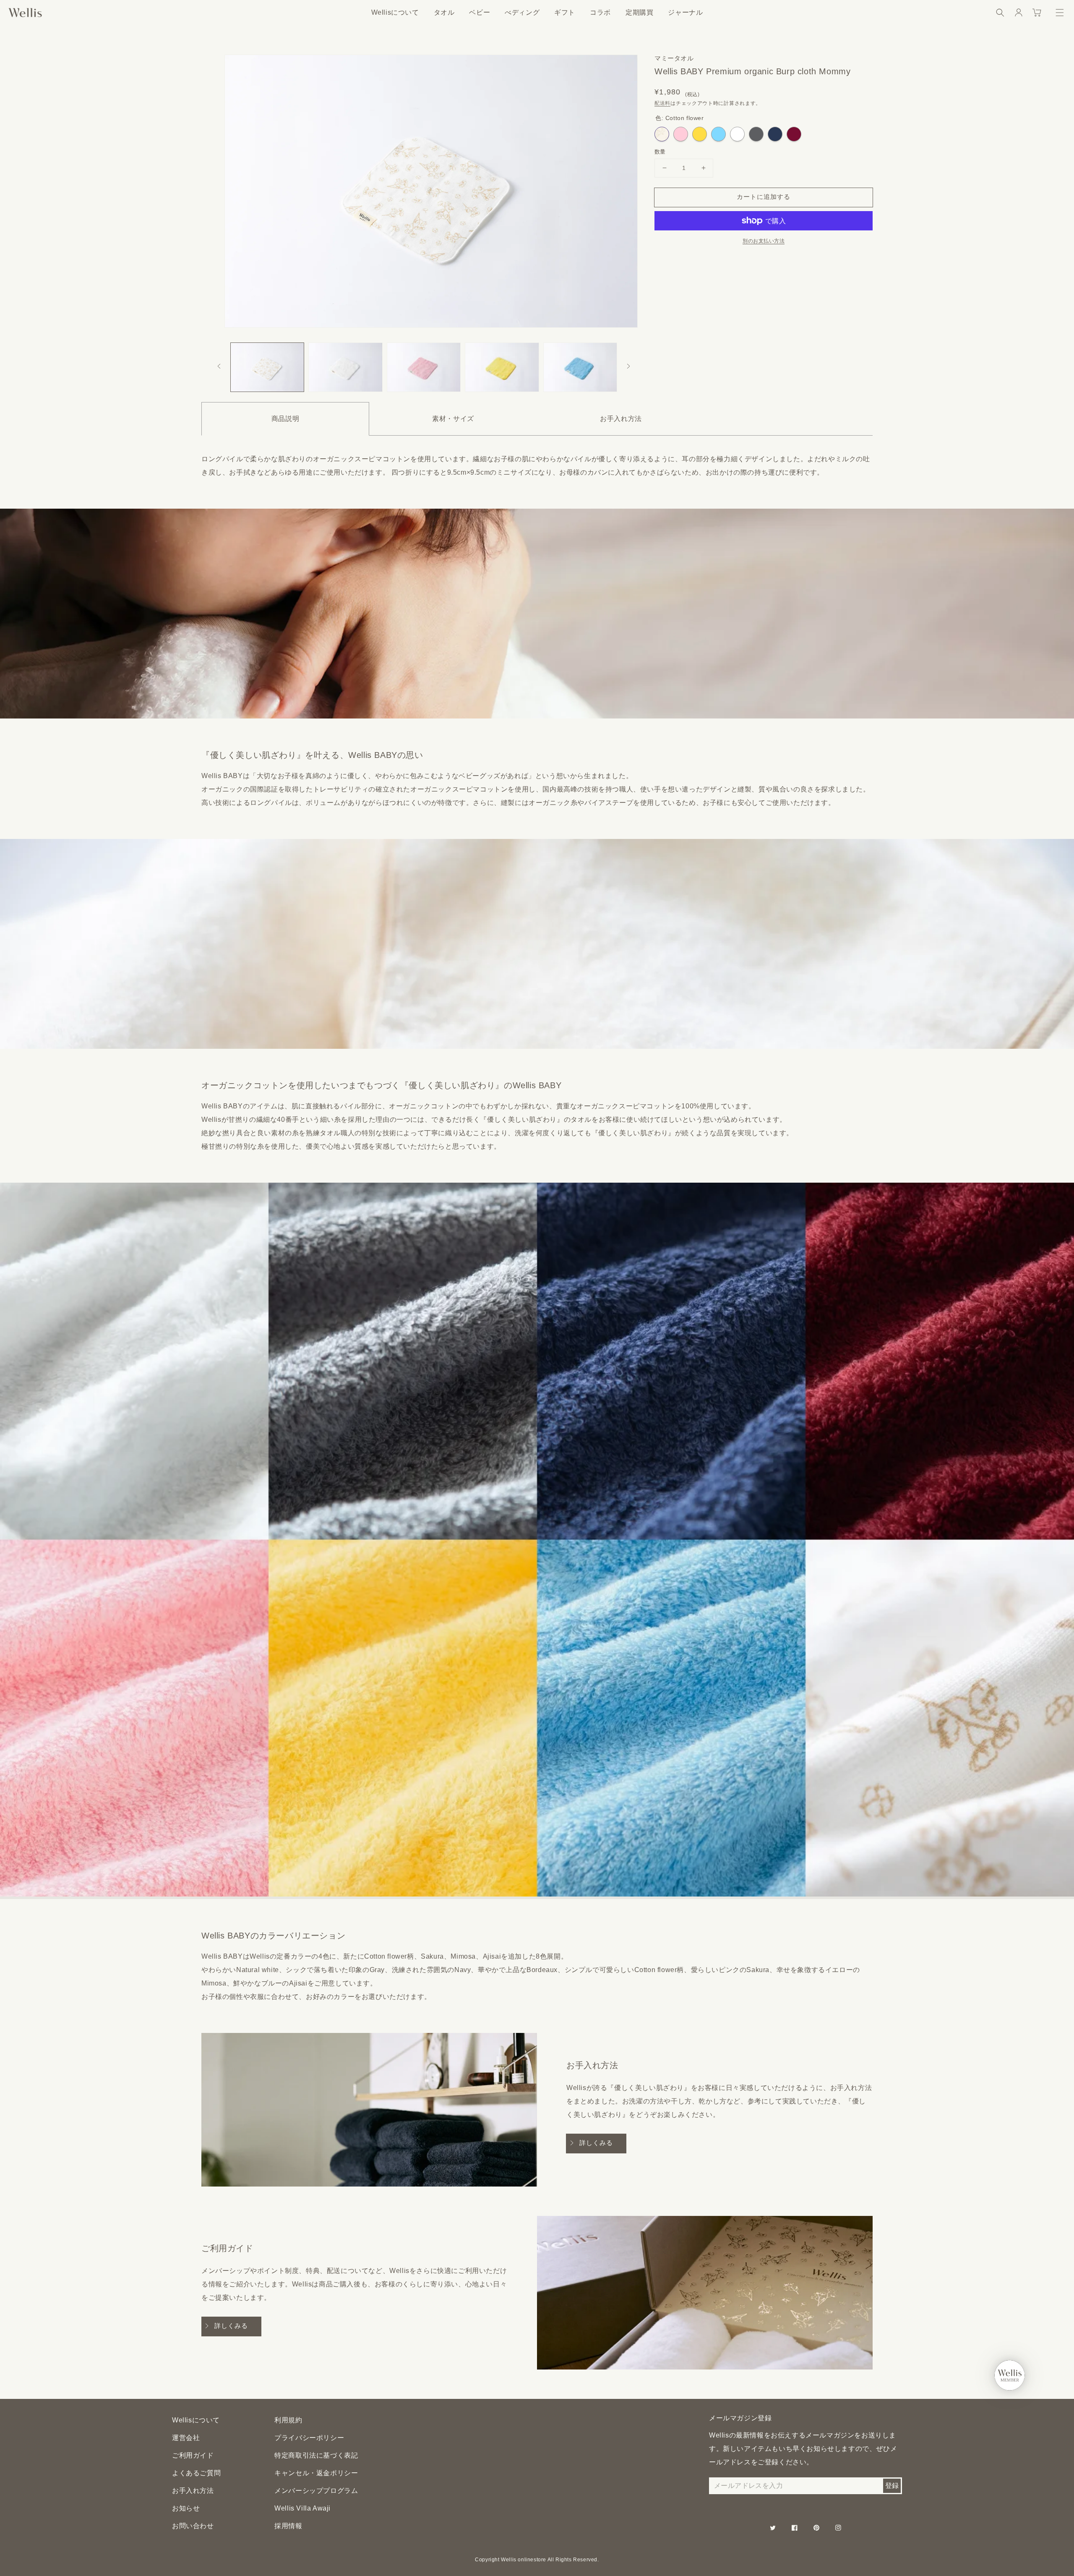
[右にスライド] (628, 367)
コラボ (600, 12)
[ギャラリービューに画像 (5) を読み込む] (580, 367)
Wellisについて (395, 12)
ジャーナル (685, 12)
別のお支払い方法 (764, 241)
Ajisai (718, 134)
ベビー (480, 12)
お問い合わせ (193, 2526)
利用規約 (288, 2420)
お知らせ (186, 2508)
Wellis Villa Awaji (302, 2508)
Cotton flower (662, 134)
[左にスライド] (219, 367)
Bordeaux (794, 134)
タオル (444, 12)
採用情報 (288, 2526)
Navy (775, 134)
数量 (660, 152)
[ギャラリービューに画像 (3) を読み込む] (424, 367)
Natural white (737, 134)
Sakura (681, 134)
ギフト (565, 12)
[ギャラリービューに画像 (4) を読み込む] (502, 367)
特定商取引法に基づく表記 (316, 2455)
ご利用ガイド (193, 2455)
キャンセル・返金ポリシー (316, 2473)
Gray (756, 134)
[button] (1000, 13)
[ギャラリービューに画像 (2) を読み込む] (345, 367)
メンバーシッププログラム (316, 2491)
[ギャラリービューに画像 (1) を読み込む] (267, 367)
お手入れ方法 (193, 2491)
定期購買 (639, 12)
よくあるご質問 (196, 2473)
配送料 (662, 103)
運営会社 (186, 2438)
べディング (522, 12)
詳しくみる (596, 2143)
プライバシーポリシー (309, 2438)
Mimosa (700, 134)
